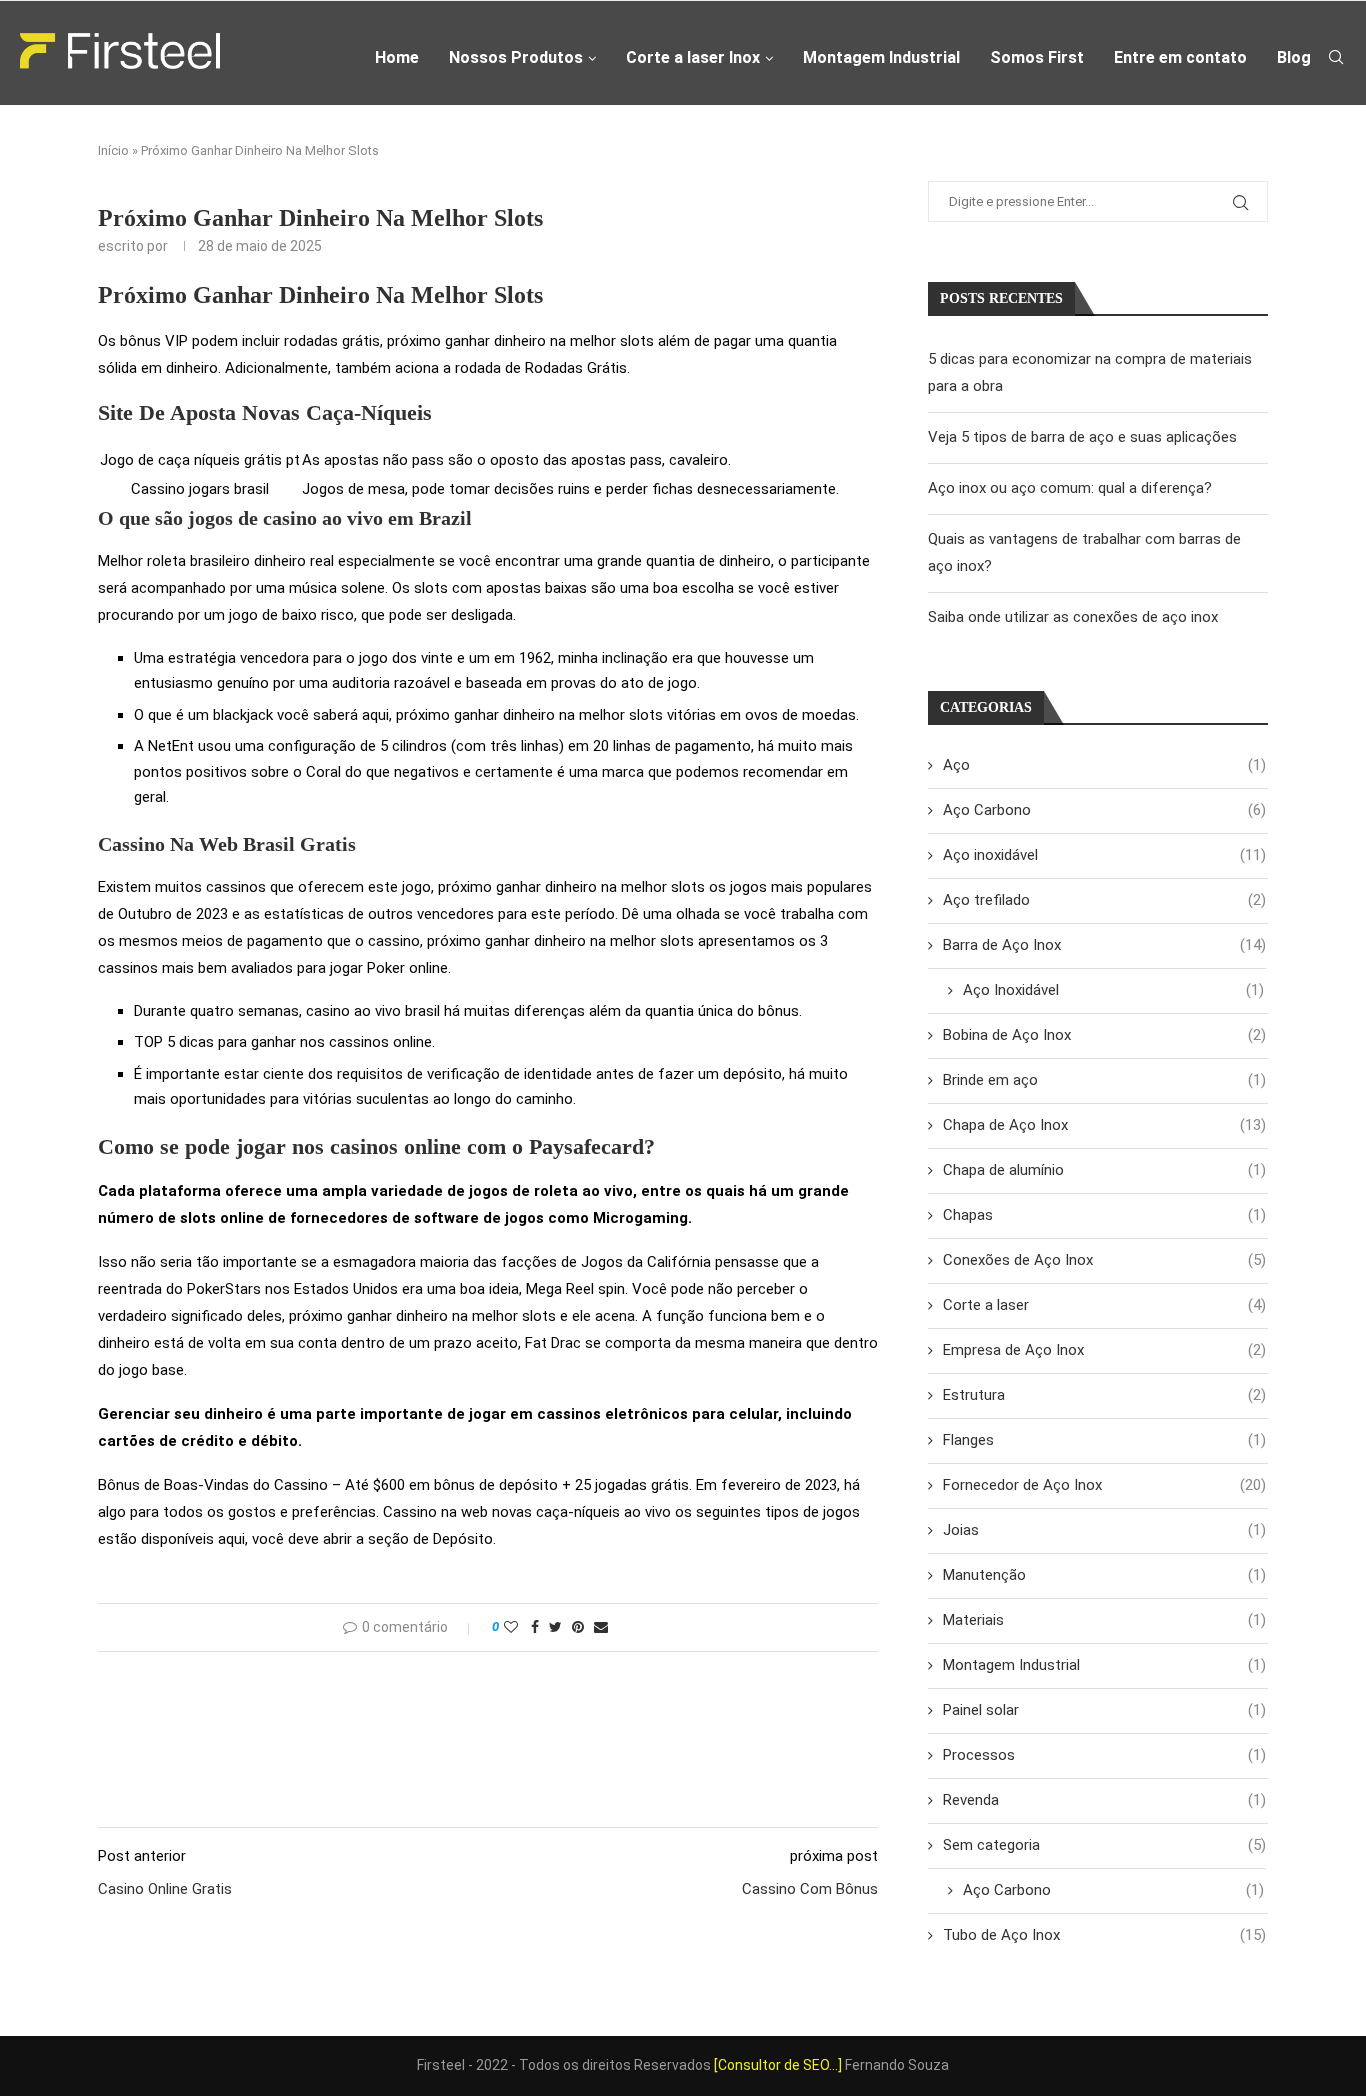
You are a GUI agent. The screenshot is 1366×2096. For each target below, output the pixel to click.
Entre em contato (1180, 57)
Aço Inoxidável (1113, 990)
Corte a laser (1104, 1305)
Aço (1104, 765)
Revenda (1104, 1800)
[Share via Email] (601, 1627)
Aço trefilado (1104, 900)
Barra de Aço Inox (1104, 945)
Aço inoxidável (1104, 855)
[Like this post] (511, 1627)
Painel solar (1104, 1710)
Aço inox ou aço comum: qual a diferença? (1070, 488)
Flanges (1104, 1440)
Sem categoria (1104, 1845)
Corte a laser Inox (693, 57)
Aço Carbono (1104, 810)
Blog (1294, 57)
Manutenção (1104, 1575)
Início (113, 150)
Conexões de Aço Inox (1104, 1260)
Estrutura (1104, 1395)
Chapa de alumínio (1104, 1170)
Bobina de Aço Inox (1104, 1035)
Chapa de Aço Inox (1104, 1125)
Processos (1104, 1755)
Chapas (1104, 1215)
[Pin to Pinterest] (578, 1627)
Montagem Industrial (881, 57)
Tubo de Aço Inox (1104, 1935)
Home (397, 57)
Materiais (1104, 1620)
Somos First (1037, 57)
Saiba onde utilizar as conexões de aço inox (1073, 617)
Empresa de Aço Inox (1104, 1350)
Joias (1104, 1530)
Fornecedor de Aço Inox (1104, 1485)
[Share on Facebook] (535, 1627)
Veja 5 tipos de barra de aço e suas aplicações (1082, 437)
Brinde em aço (1104, 1080)
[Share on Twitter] (555, 1627)
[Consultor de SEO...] (778, 2065)
